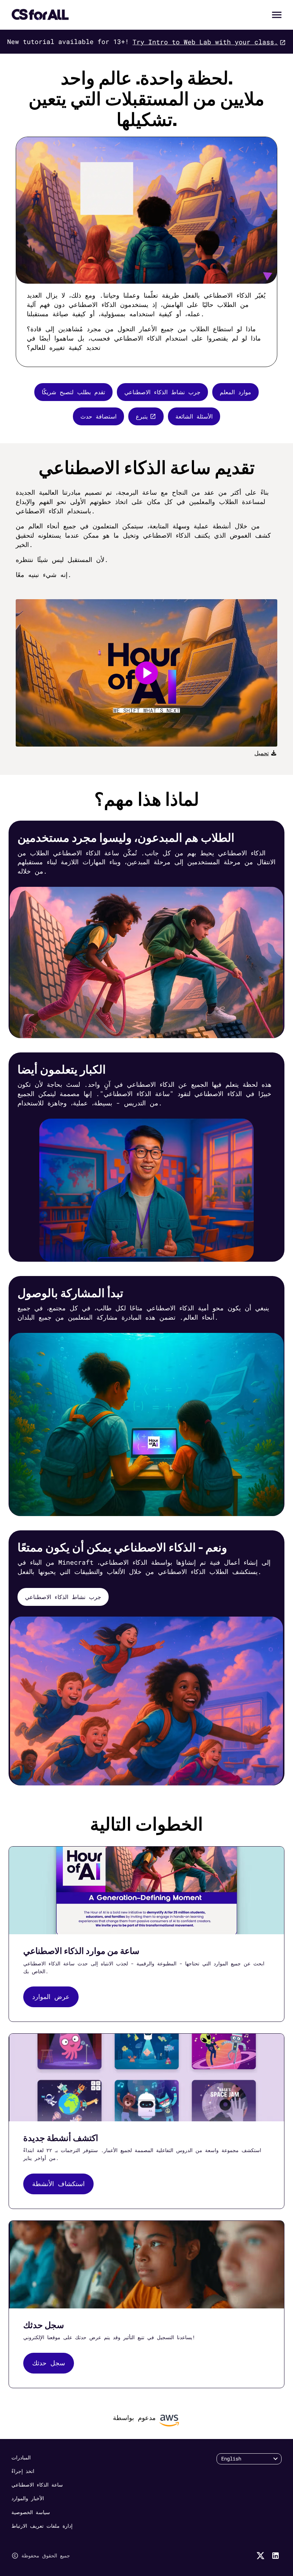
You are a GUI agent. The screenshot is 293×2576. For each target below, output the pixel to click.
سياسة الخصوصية (31, 2512)
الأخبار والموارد (28, 2498)
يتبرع (142, 416)
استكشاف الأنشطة (58, 2184)
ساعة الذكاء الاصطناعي (37, 2485)
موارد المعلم (235, 392)
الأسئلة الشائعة (194, 416)
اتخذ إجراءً (23, 2471)
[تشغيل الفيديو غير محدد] (146, 673)
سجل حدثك (49, 2363)
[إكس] (260, 2556)
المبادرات (21, 2457)
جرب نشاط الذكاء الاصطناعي (162, 392)
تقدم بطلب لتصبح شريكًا (73, 392)
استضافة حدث (98, 416)
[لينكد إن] (275, 2556)
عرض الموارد (51, 1996)
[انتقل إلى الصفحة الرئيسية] (40, 15)
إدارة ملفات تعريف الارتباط (42, 2526)
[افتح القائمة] (277, 15)
